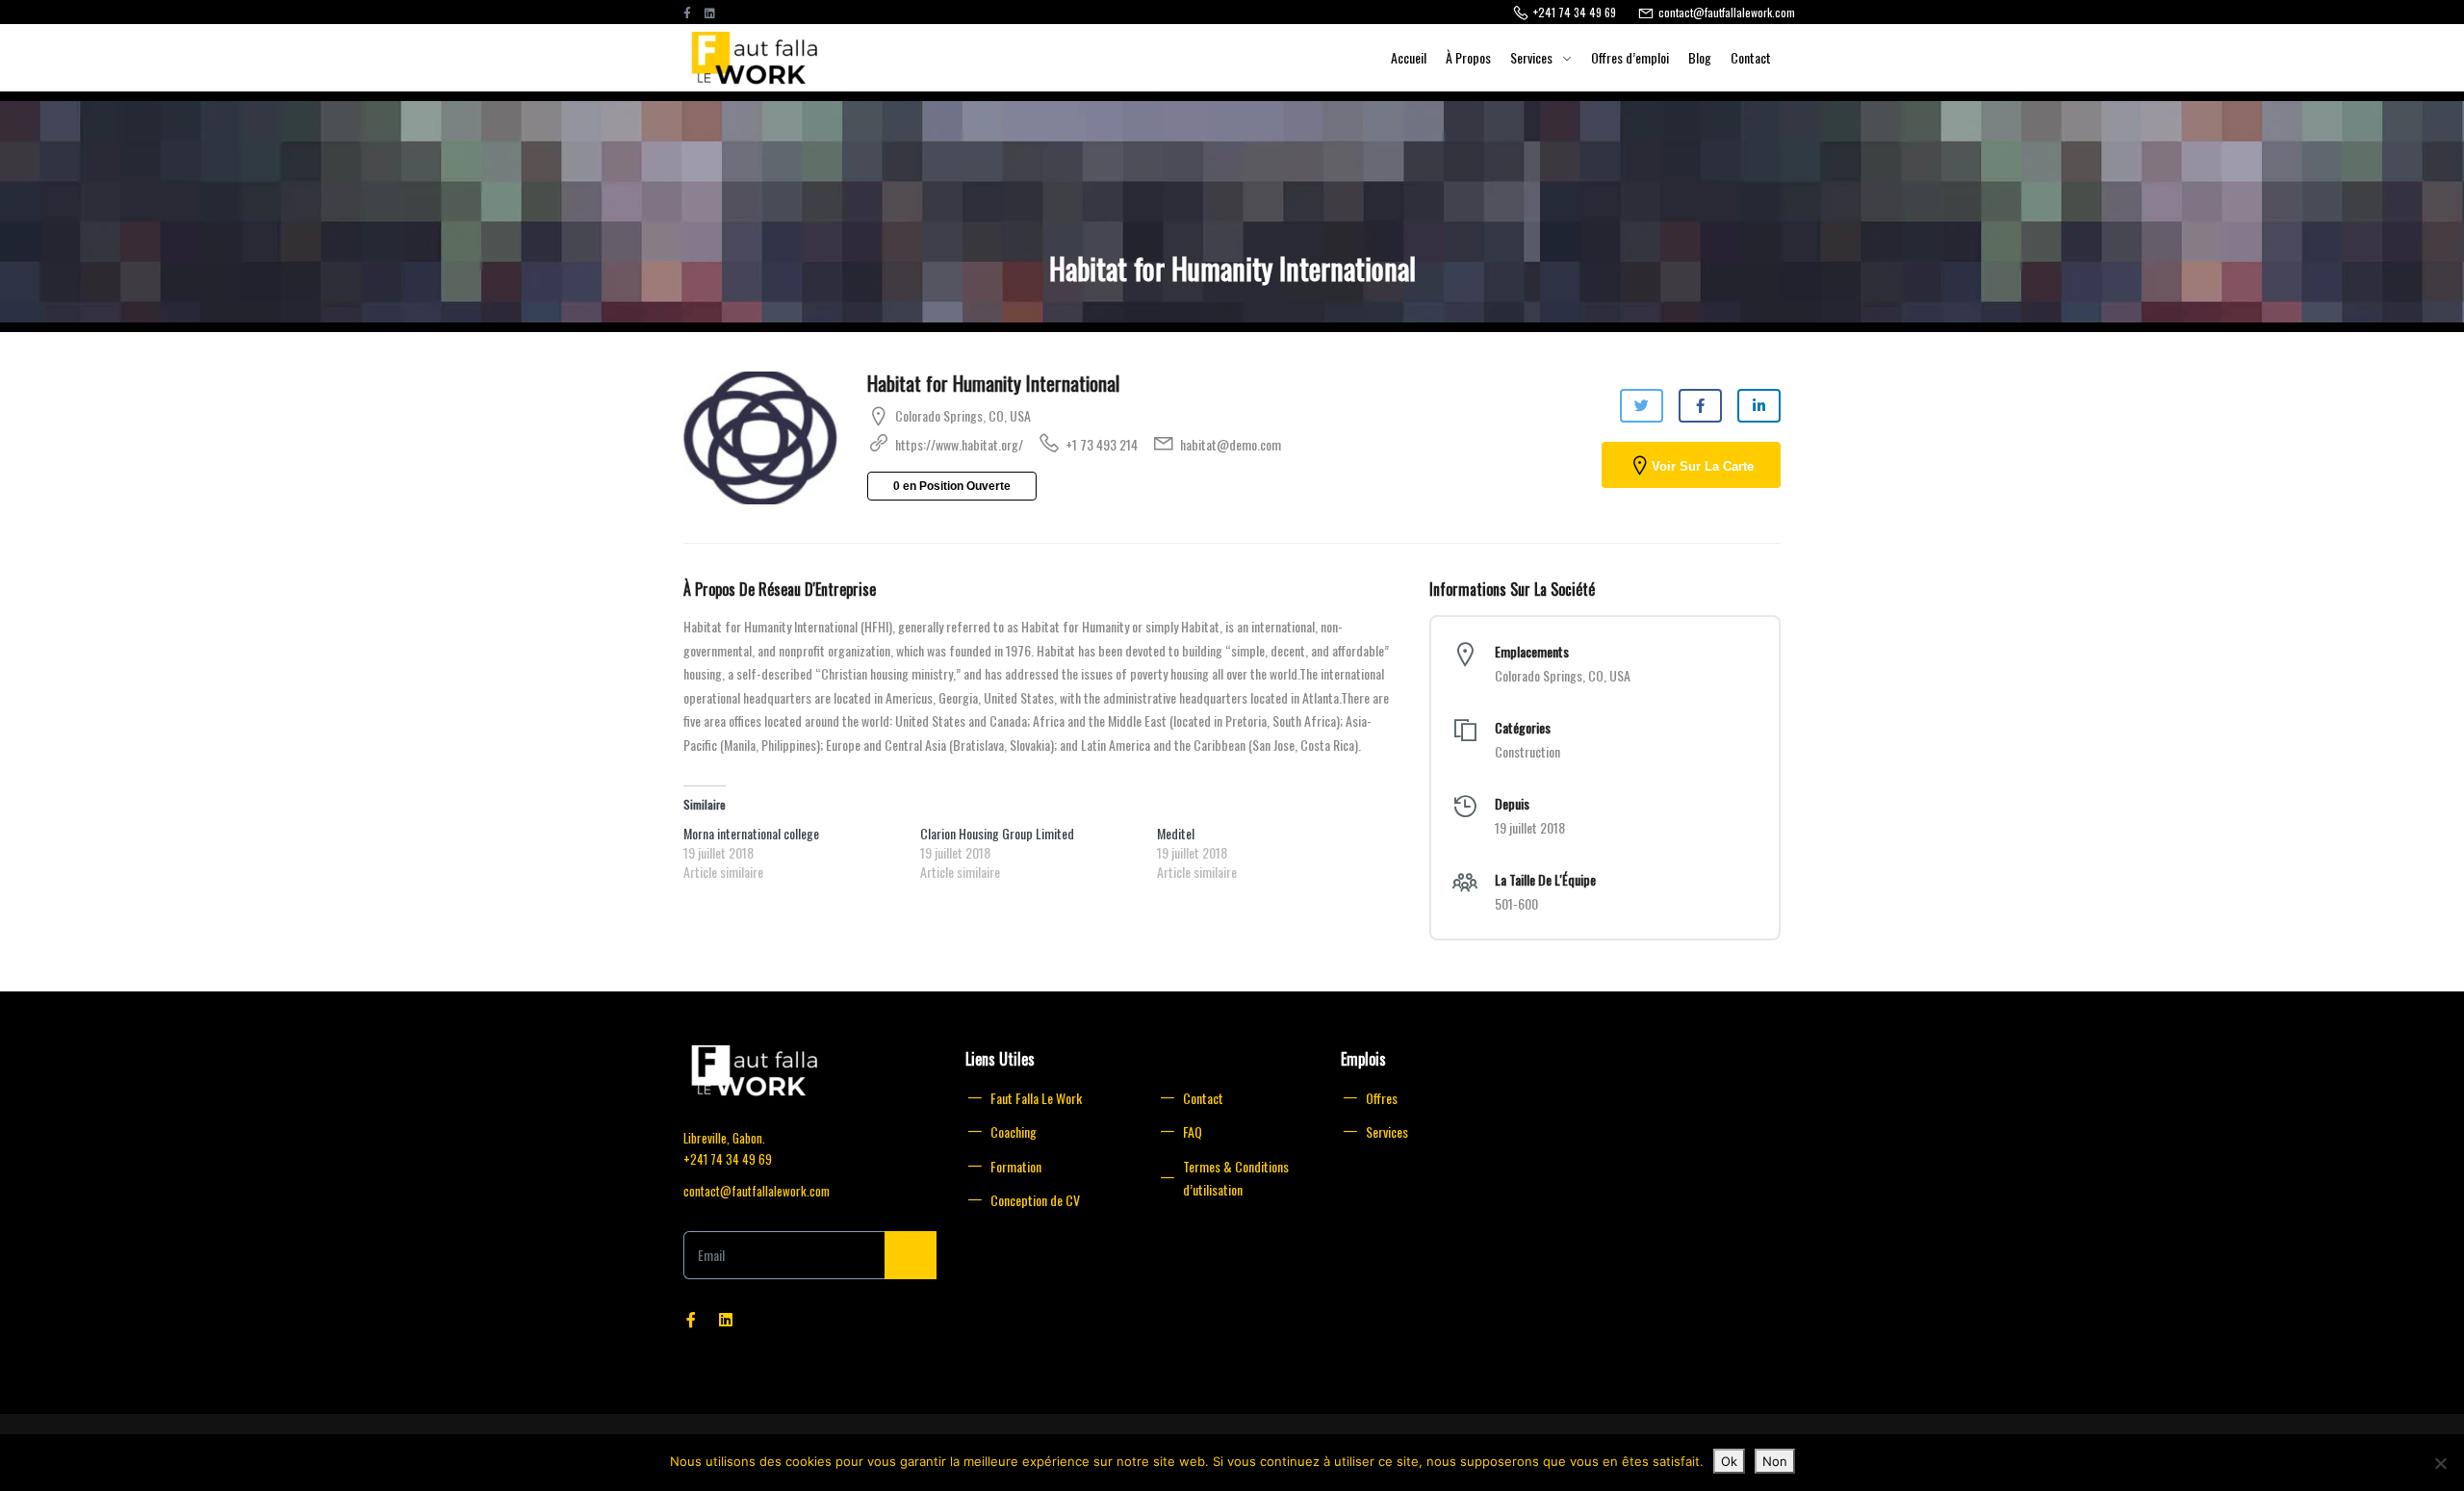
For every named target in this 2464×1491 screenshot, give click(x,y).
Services (1531, 57)
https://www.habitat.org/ (959, 444)
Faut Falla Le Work (1036, 1098)
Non (1775, 1461)
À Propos (1468, 57)
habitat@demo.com (1231, 444)
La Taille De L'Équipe (1545, 880)
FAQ (1193, 1131)
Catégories (1523, 728)
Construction (1527, 751)
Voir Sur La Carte (1703, 466)
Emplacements (1532, 652)
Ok (1729, 1461)
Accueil (1409, 57)
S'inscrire (911, 1255)
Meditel (1176, 833)
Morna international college (751, 833)
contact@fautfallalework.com (757, 1191)
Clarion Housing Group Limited (997, 833)
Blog (1700, 57)
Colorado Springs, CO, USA (963, 415)
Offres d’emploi (1630, 57)
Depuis (1512, 804)
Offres (1382, 1098)
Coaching (1014, 1131)
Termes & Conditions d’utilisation (1236, 1178)
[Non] (2440, 1463)
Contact (1751, 57)
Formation (1016, 1166)
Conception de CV (1035, 1200)
